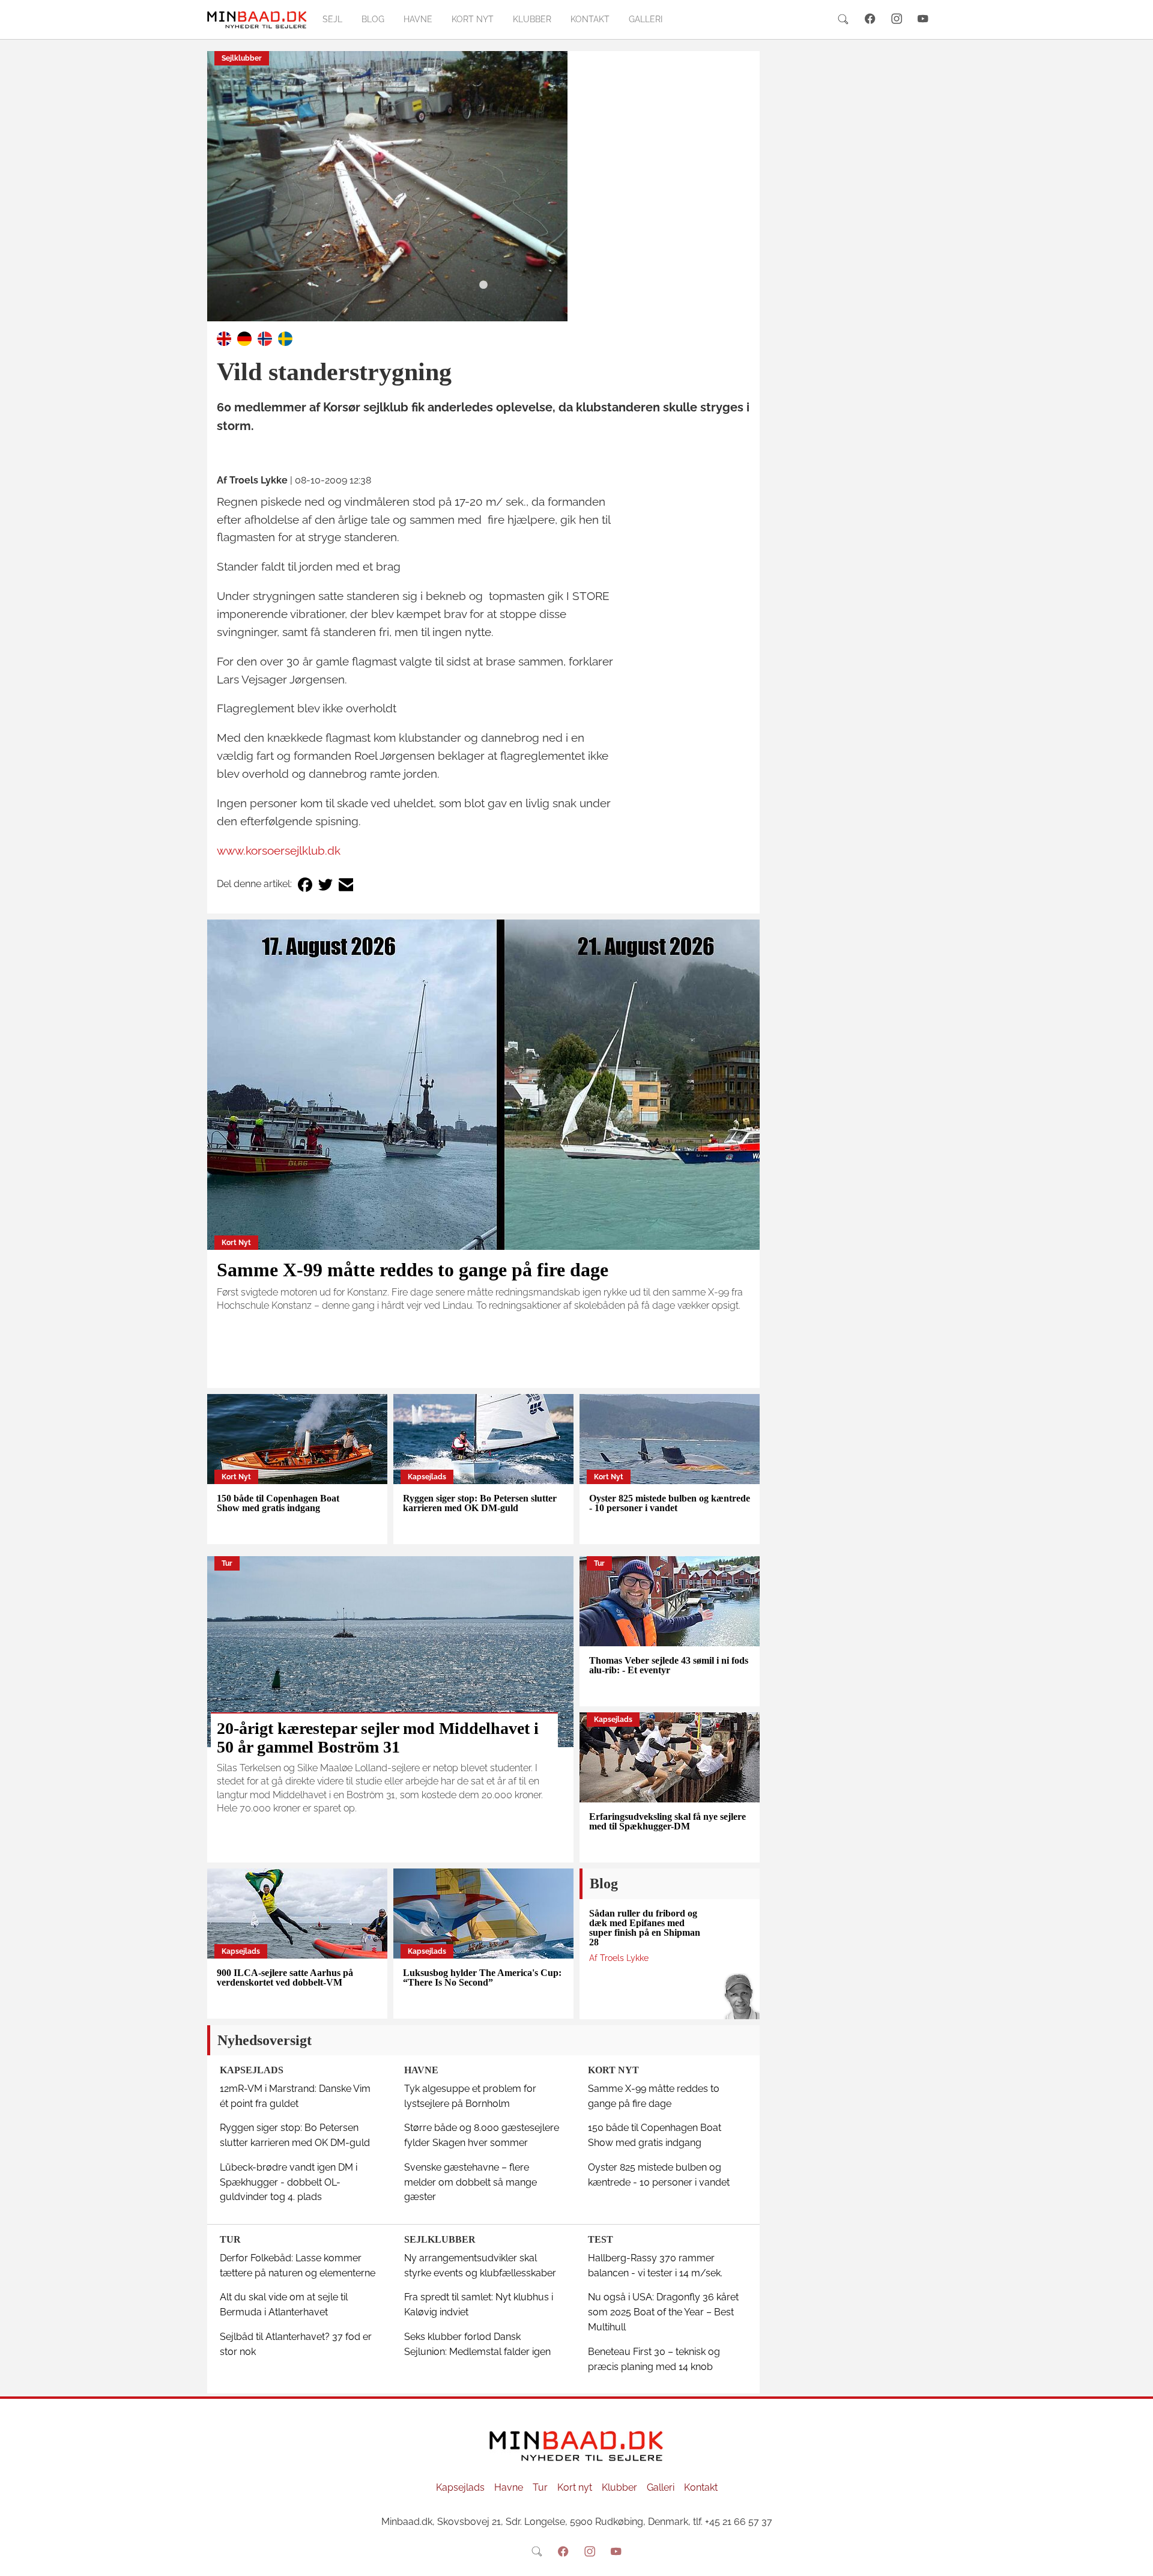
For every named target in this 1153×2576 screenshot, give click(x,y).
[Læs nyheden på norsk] (265, 338)
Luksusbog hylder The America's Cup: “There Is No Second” (482, 1977)
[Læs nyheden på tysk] (244, 338)
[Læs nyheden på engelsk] (224, 338)
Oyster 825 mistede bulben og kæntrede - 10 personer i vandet (670, 1503)
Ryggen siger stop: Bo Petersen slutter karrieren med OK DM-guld (480, 1503)
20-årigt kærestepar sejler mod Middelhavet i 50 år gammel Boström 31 (378, 1738)
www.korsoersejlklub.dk (279, 850)
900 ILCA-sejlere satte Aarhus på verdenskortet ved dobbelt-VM (285, 1977)
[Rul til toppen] (1136, 2559)
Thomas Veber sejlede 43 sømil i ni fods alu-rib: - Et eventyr (669, 1665)
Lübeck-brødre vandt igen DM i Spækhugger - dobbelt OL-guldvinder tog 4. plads (289, 2182)
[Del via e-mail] (346, 884)
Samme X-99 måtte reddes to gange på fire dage (413, 1270)
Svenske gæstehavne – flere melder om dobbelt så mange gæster (471, 2182)
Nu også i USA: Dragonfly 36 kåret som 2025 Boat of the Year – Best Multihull (663, 2312)
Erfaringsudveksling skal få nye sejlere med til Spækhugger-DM (667, 1821)
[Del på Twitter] (325, 884)
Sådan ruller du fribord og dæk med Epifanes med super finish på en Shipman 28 (645, 1928)
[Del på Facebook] (305, 884)
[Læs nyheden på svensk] (285, 338)
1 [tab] (483, 285)
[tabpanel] (483, 186)
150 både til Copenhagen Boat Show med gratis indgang (278, 1503)
